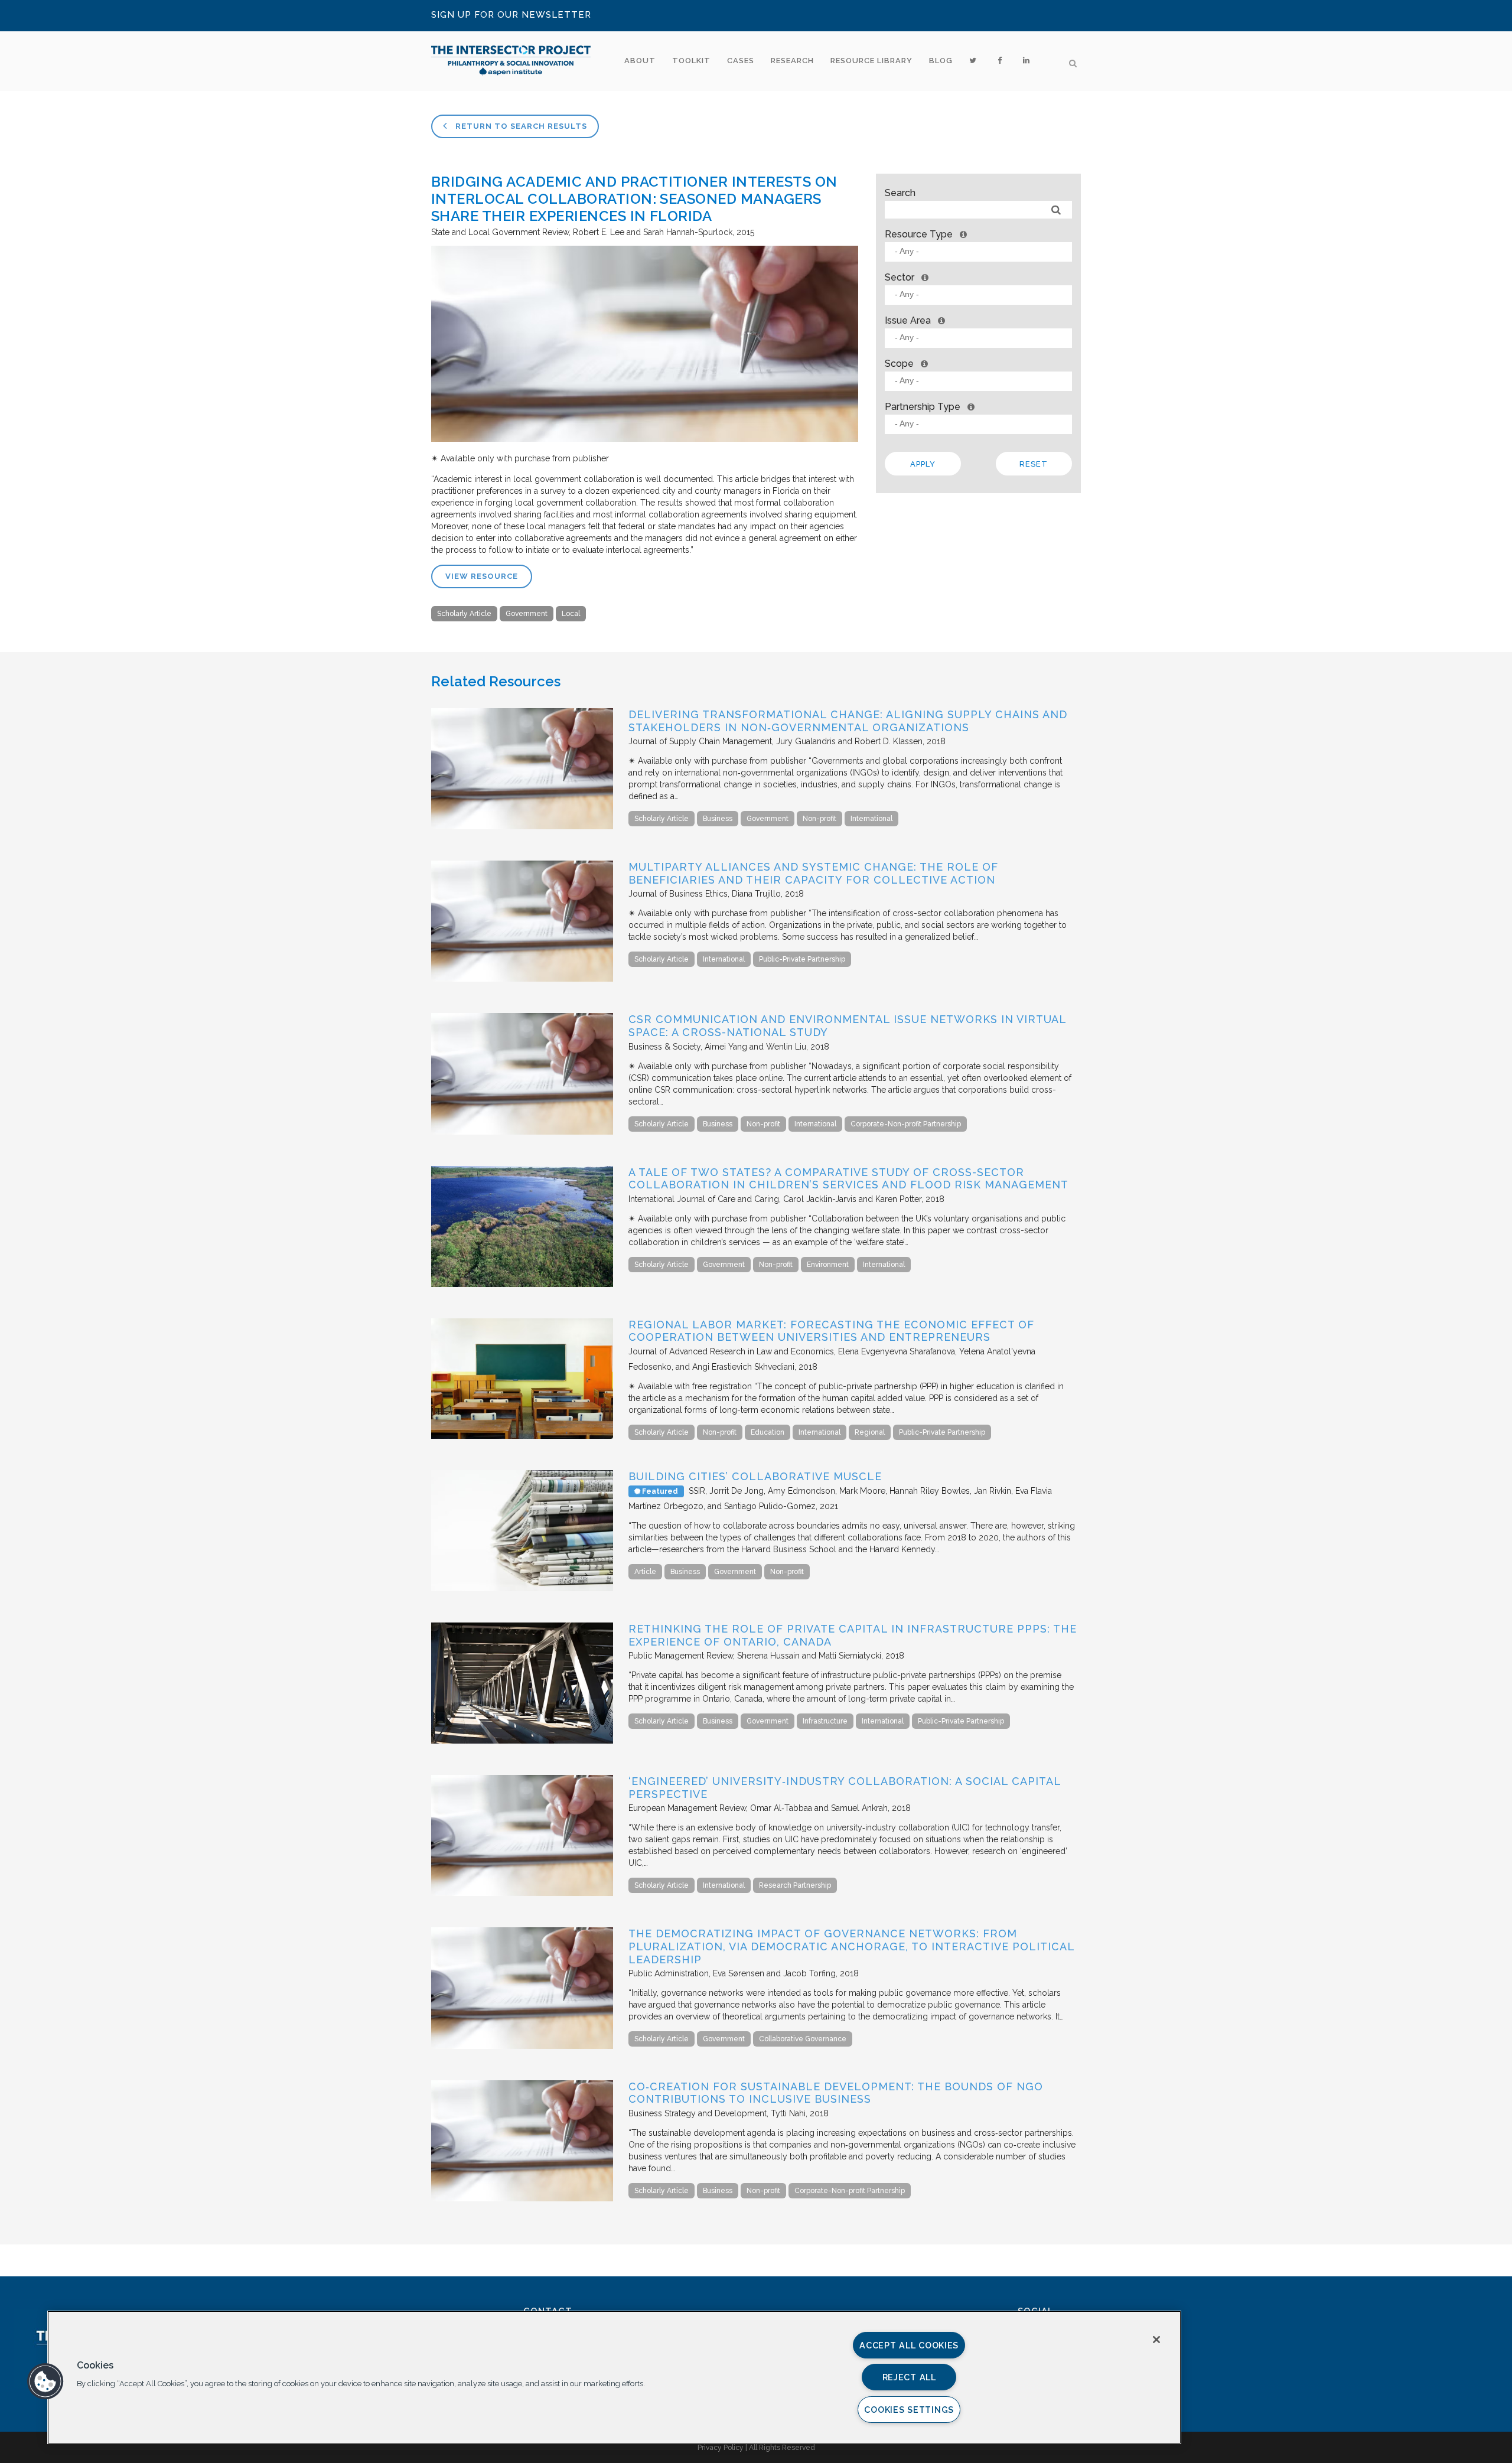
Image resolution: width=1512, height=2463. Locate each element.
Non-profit (819, 819)
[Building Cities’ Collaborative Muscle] (522, 1588)
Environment (828, 1265)
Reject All (909, 2377)
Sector (900, 277)
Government (527, 614)
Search (900, 193)
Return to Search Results (520, 126)
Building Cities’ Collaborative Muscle (755, 1476)
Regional (870, 1432)
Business (718, 819)
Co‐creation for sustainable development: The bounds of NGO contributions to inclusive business (836, 2093)
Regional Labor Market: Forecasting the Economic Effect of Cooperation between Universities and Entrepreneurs (831, 1331)
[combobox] (978, 252)
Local (571, 614)
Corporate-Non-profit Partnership (906, 1124)
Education (768, 1432)
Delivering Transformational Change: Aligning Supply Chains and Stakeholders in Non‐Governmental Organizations (848, 721)
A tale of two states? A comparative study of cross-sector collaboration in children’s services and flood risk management (848, 1179)
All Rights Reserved (782, 2448)
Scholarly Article (464, 614)
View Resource (482, 576)
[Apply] (1056, 210)
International (871, 819)
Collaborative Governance (803, 2039)
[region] (614, 2377)
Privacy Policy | (723, 2448)
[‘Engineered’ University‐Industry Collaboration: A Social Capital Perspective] (522, 1893)
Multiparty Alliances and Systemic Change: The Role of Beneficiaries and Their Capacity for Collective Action (813, 873)
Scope (899, 364)
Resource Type (919, 234)
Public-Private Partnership (802, 959)
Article (645, 1572)
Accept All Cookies (909, 2345)
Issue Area (908, 320)
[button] (45, 2381)
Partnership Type (923, 407)
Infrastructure (825, 1721)
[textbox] (981, 251)
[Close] (1156, 2340)
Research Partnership (795, 1885)
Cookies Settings (909, 2410)
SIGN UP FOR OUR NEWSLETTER (511, 15)
